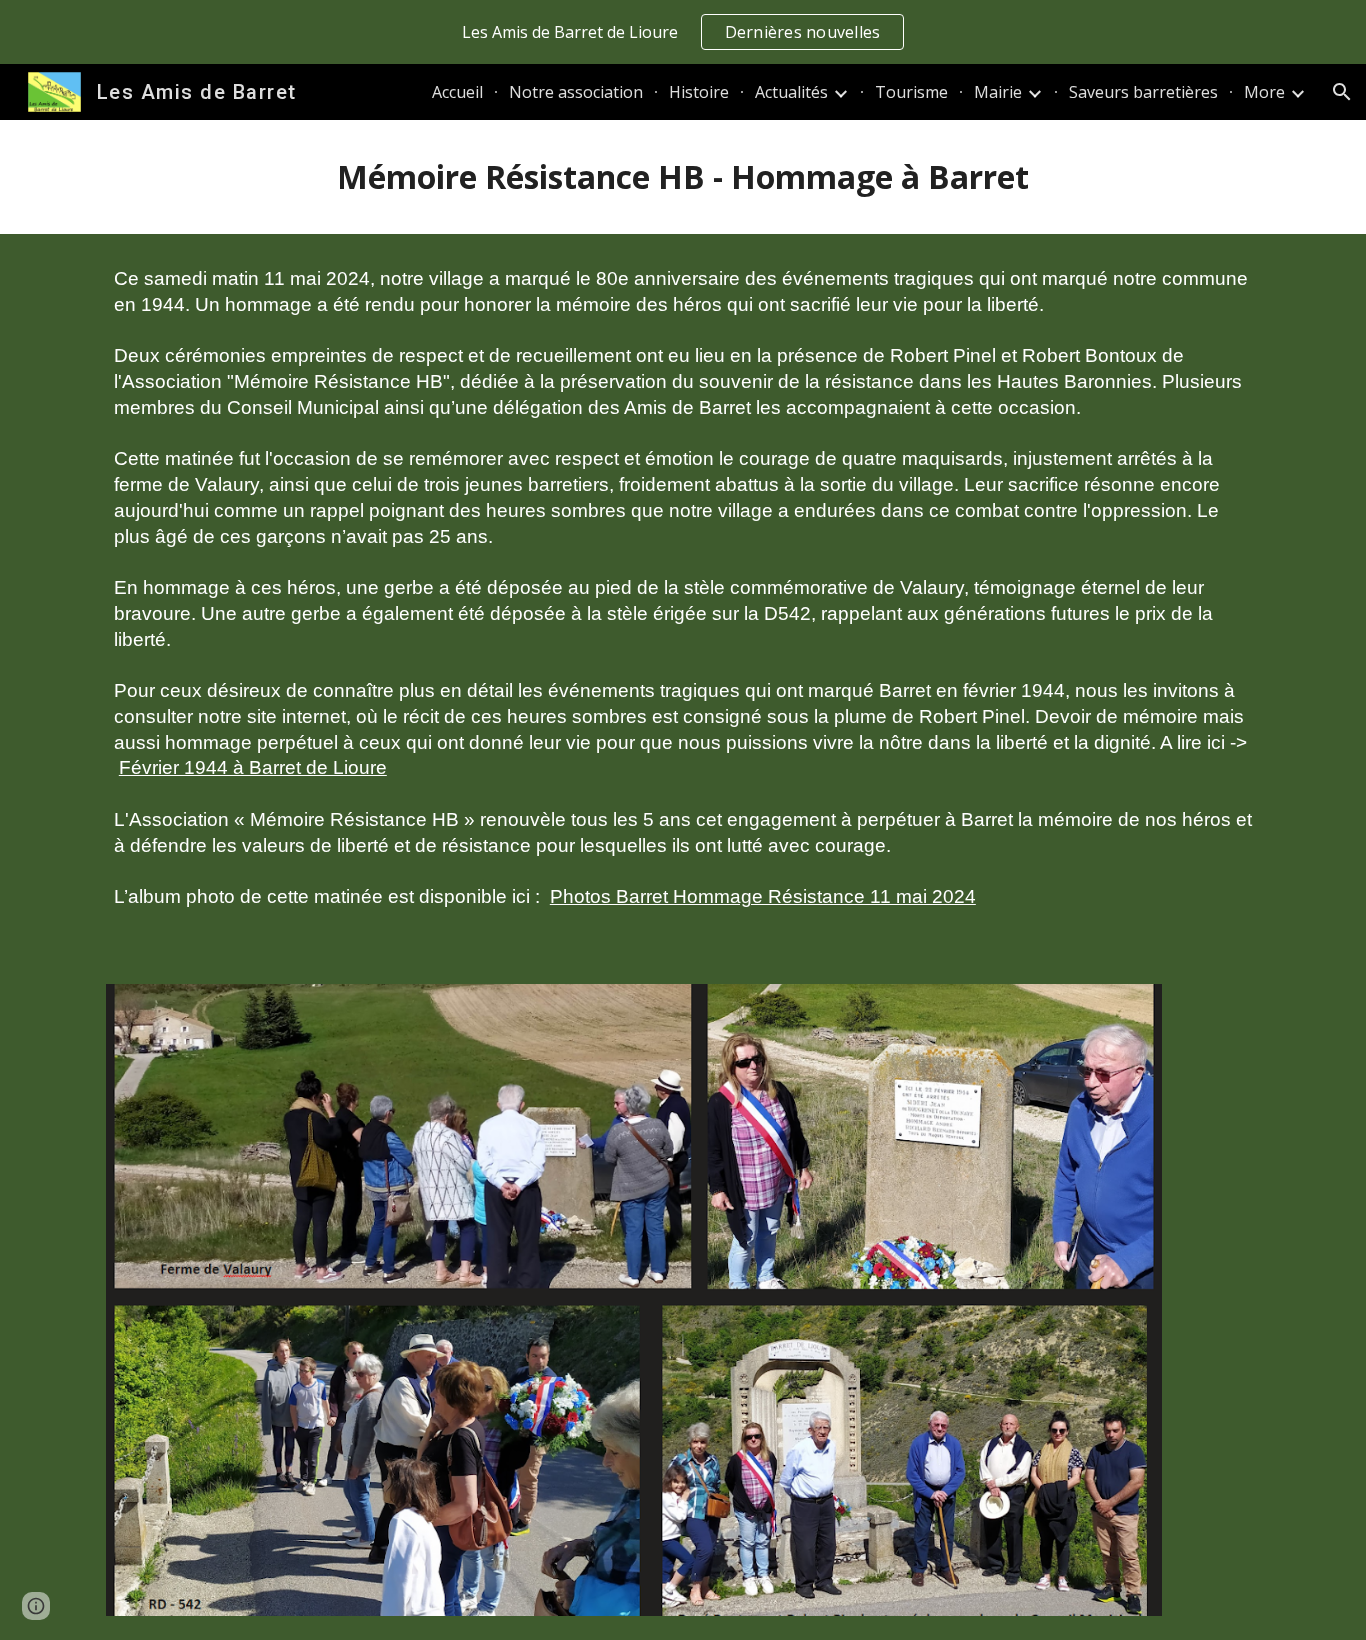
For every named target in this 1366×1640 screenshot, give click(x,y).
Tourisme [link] (911, 92)
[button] (1342, 92)
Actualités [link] (791, 92)
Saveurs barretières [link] (1143, 92)
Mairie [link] (998, 92)
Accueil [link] (457, 92)
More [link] (1264, 92)
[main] (683, 177)
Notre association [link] (576, 92)
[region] (683, 32)
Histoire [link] (699, 92)
